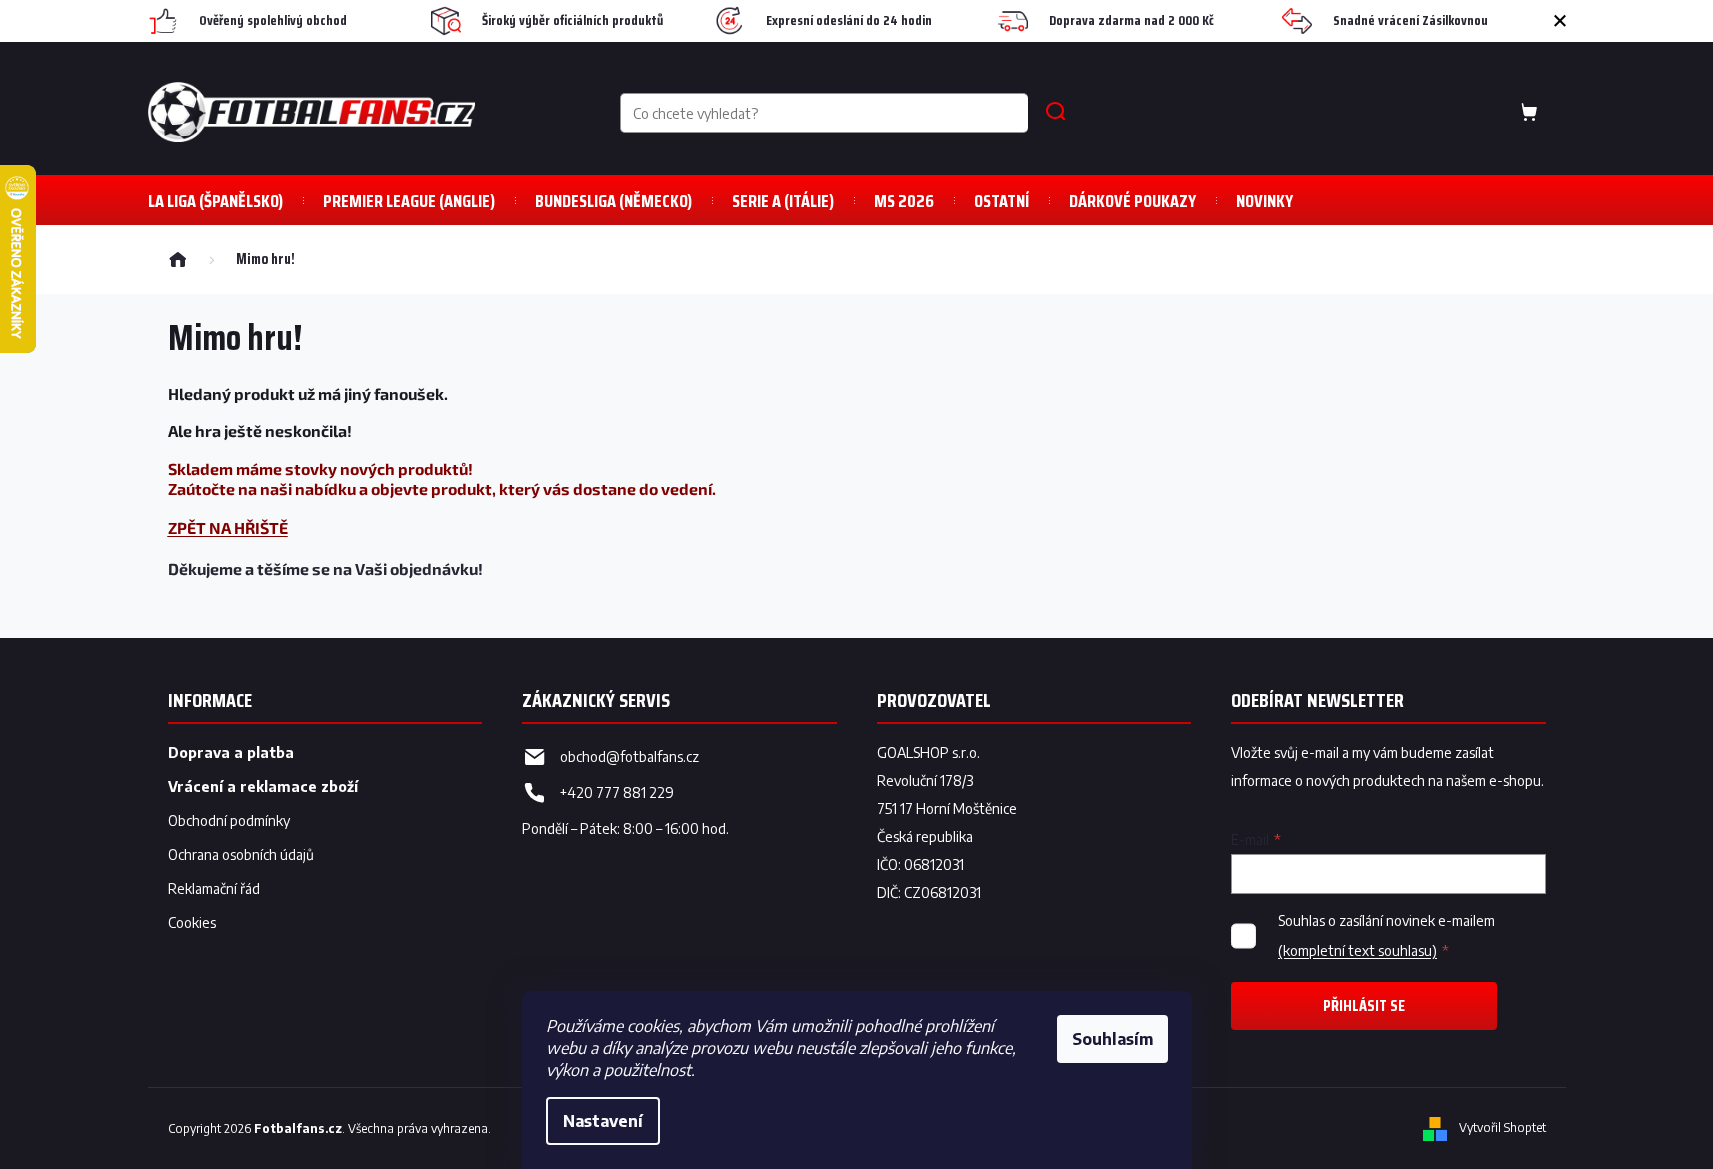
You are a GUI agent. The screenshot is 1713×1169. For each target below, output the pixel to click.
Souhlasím (1112, 1039)
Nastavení (603, 1121)
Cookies (192, 922)
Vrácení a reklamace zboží (263, 786)
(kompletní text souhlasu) (1357, 950)
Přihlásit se (1364, 1005)
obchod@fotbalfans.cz (629, 756)
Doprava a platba (231, 752)
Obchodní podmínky (229, 820)
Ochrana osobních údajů (241, 854)
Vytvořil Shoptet (1502, 1127)
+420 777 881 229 (617, 792)
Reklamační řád (214, 888)
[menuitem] (215, 200)
